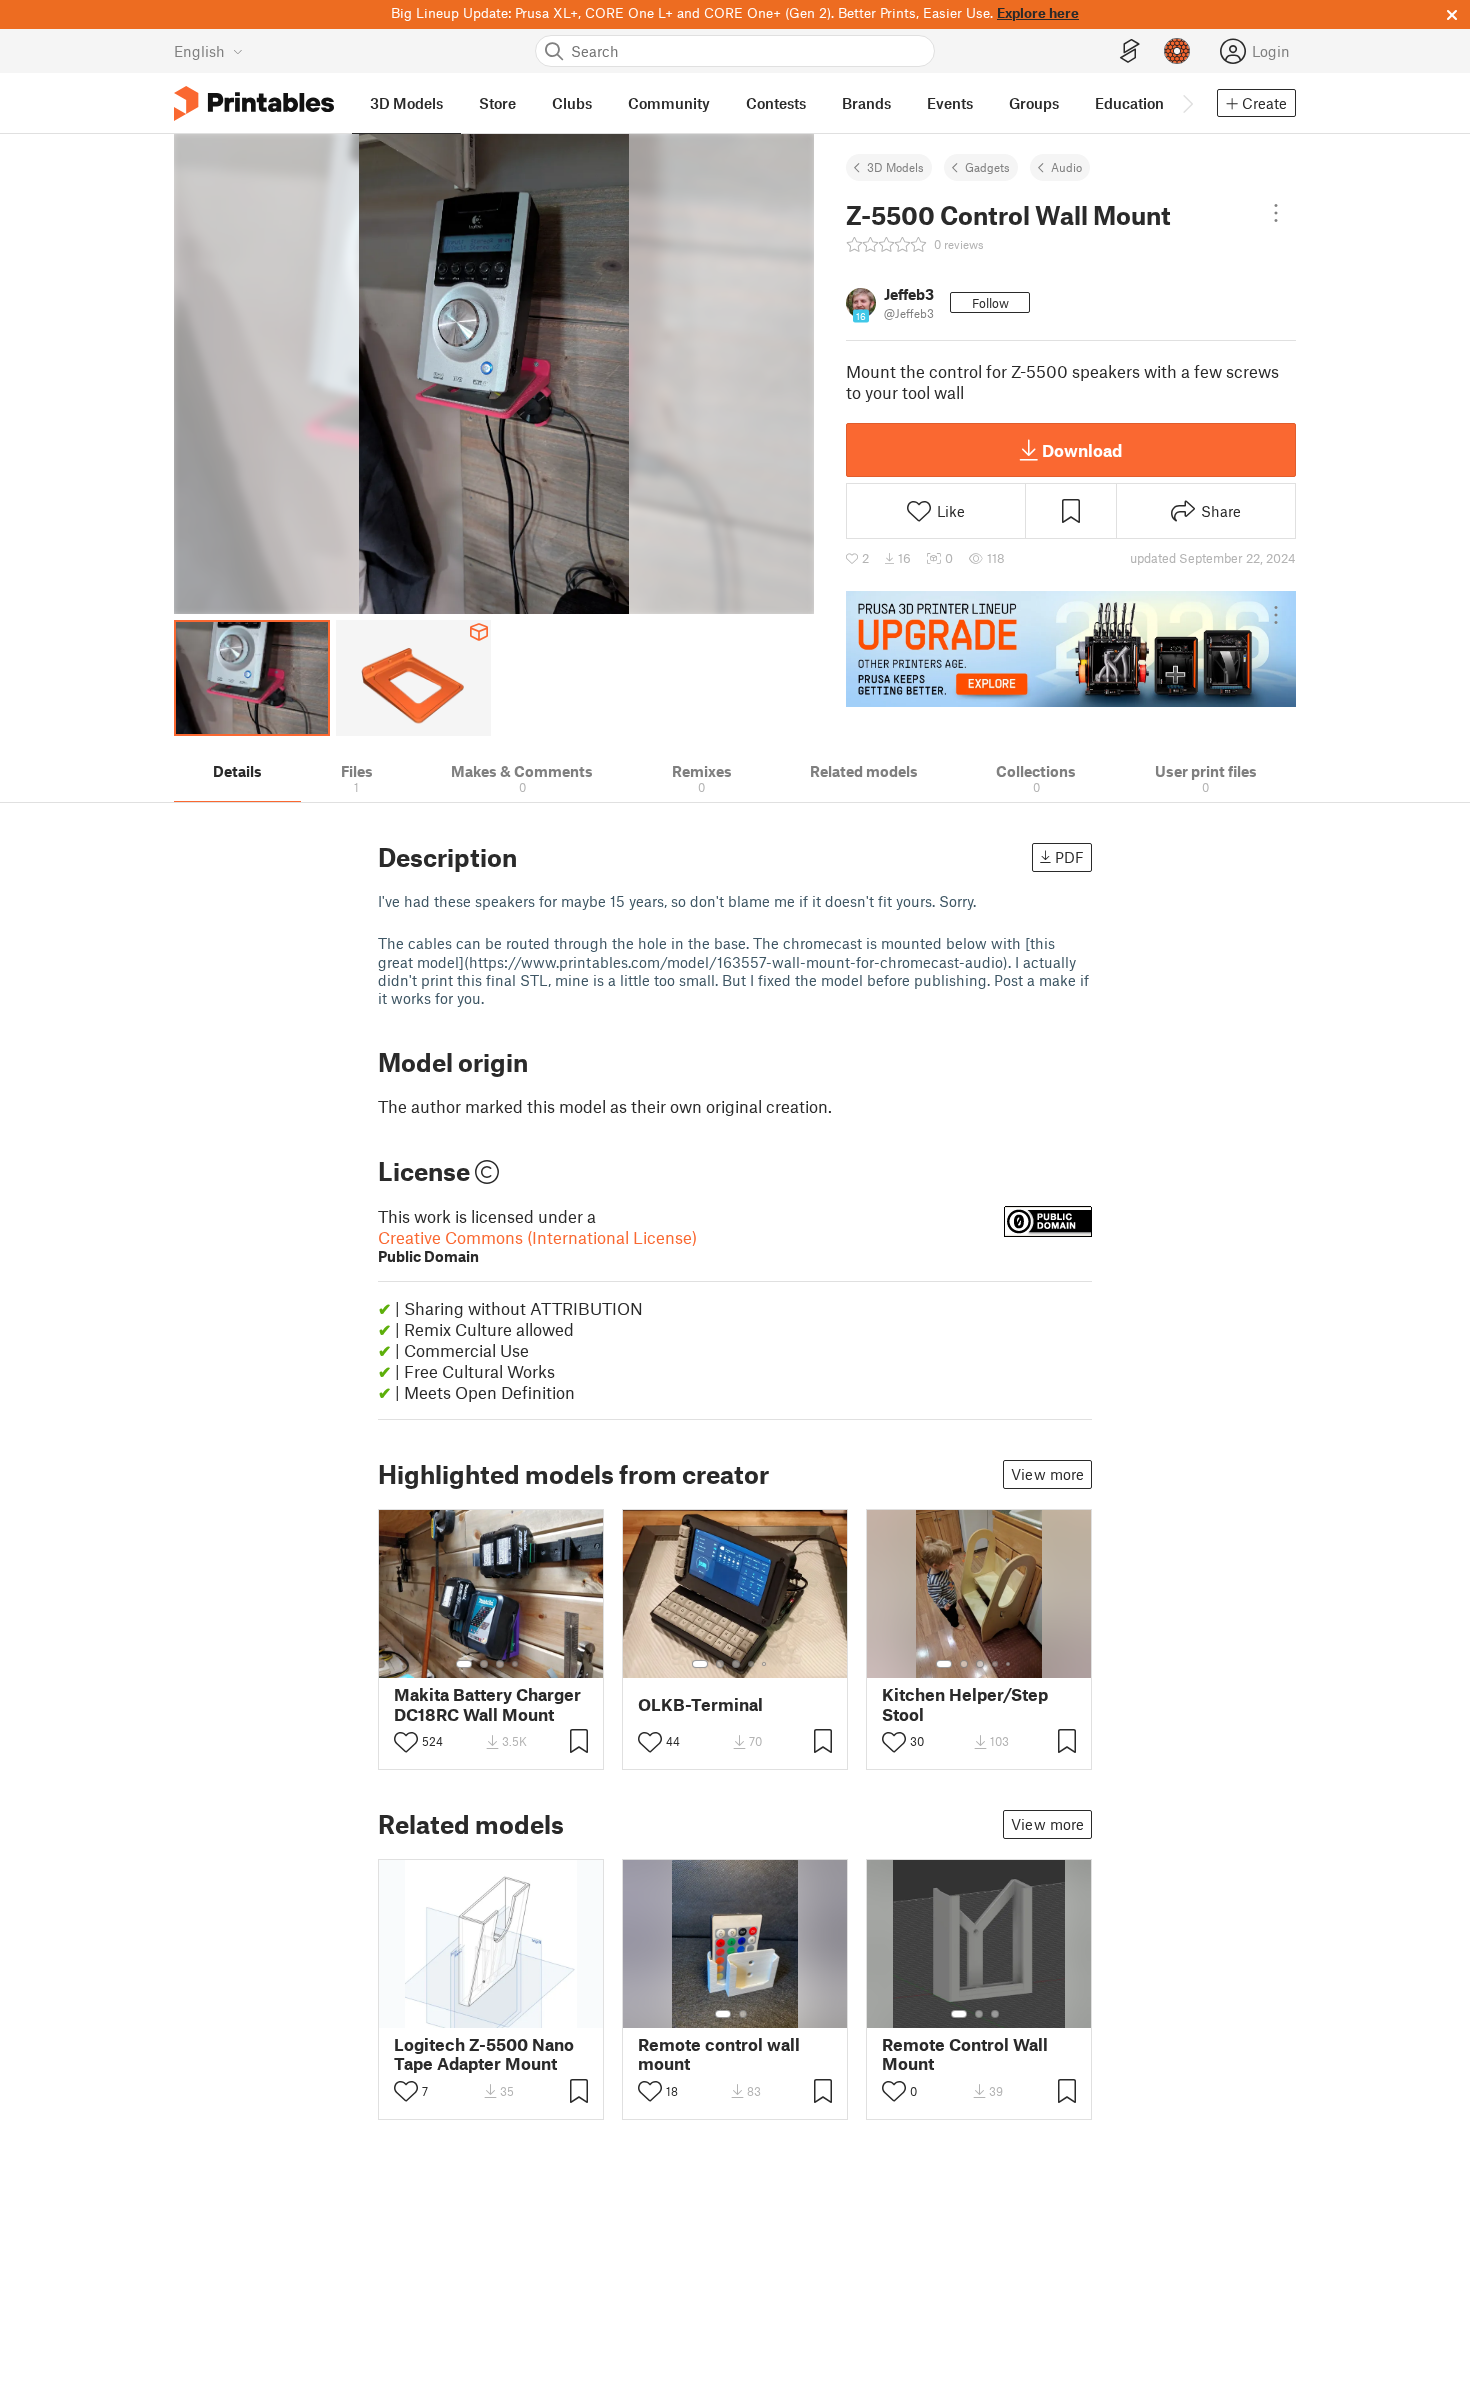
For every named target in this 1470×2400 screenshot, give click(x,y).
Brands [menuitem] (866, 103)
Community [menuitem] (669, 103)
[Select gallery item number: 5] (766, 1664)
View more (1047, 1474)
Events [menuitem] (950, 103)
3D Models (895, 167)
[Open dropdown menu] (1276, 213)
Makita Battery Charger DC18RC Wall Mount (487, 1704)
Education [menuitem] (1129, 103)
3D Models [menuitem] (406, 103)
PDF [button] (1069, 857)
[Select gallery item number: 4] (516, 1664)
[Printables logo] (254, 103)
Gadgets (987, 167)
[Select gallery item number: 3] (500, 1664)
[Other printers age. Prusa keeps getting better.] (1071, 649)
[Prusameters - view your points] (1177, 51)
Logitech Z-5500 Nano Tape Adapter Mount (484, 2054)
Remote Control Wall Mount (965, 2054)
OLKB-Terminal (700, 1704)
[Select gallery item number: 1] (464, 1664)
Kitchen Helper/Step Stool (965, 1704)
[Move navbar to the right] (1187, 103)
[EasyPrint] (1130, 51)
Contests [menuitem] (776, 103)
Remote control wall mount (719, 2054)
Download (1082, 450)
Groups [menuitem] (1034, 103)
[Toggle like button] (406, 1742)
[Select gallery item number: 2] (484, 1664)
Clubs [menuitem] (572, 103)
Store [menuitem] (497, 103)
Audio (1066, 167)
